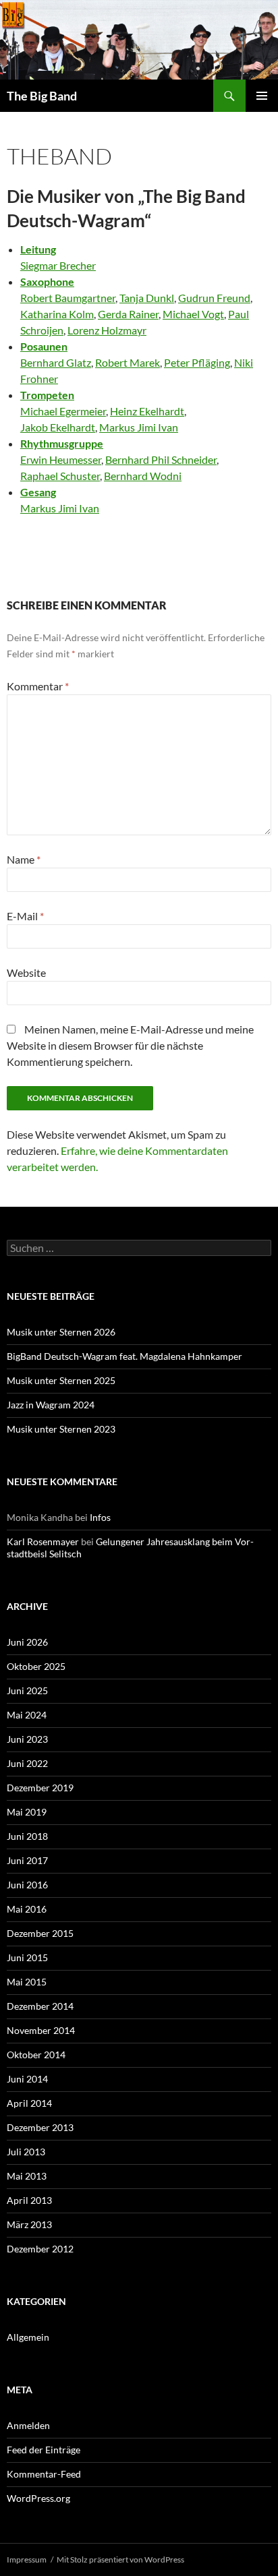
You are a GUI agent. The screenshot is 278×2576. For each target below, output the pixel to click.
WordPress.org (38, 2498)
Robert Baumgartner (68, 298)
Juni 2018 (27, 1836)
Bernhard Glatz (56, 362)
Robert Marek (128, 362)
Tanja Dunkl (147, 298)
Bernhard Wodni (143, 476)
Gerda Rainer (128, 314)
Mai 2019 (27, 1812)
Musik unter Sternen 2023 (61, 1429)
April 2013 (29, 2200)
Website (26, 972)
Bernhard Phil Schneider (161, 459)
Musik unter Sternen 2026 (61, 1332)
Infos (100, 1517)
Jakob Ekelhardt (58, 427)
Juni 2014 (27, 2079)
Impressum (27, 2559)
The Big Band (42, 96)
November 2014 (41, 2030)
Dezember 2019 (40, 1788)
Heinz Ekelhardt (147, 411)
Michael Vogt (193, 314)
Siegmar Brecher (58, 265)
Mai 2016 (27, 1909)
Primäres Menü (262, 96)
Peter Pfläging (197, 362)
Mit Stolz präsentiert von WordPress (120, 2559)
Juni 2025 (27, 1690)
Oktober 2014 (36, 2055)
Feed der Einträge (44, 2450)
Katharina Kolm (57, 314)
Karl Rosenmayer (43, 1541)
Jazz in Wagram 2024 (51, 1405)
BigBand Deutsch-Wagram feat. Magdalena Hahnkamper (124, 1356)
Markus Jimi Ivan (139, 427)
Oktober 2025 (36, 1666)
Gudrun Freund (214, 298)
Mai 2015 (27, 1982)
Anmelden (28, 2425)
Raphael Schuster (60, 476)
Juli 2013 (26, 2152)
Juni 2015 (27, 1957)
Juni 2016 (27, 1885)
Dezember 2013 (40, 2127)
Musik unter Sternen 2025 (61, 1380)
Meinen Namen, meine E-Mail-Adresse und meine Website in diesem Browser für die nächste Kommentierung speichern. (130, 1045)
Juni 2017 (27, 1860)
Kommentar (38, 686)
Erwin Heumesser (61, 459)
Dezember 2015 (40, 1933)
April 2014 (29, 2103)
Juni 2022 (27, 1763)
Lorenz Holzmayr (107, 330)
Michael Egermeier (63, 411)
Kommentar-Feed (44, 2474)
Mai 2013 (27, 2176)
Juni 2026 (27, 1642)
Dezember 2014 (40, 2006)
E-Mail (25, 916)
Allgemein (28, 2337)
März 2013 (29, 2224)
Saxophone (47, 281)
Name (24, 859)
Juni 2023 (27, 1739)
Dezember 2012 (40, 2249)
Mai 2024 (27, 1715)
